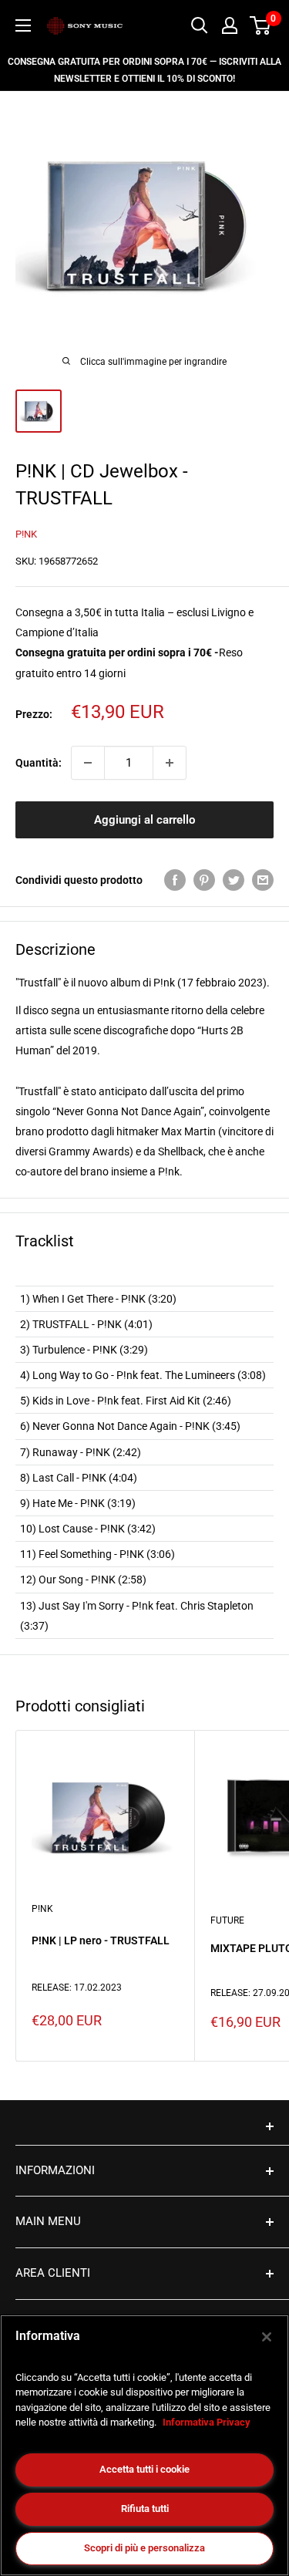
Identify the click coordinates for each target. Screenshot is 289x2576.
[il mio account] (230, 25)
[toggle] (144, 2126)
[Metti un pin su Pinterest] (204, 880)
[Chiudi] (267, 2337)
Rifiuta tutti (145, 2509)
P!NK (26, 534)
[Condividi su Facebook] (175, 880)
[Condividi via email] (263, 880)
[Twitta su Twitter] (234, 880)
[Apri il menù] (23, 25)
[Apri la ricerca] (200, 25)
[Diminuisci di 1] (88, 763)
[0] (261, 25)
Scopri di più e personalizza (144, 2548)
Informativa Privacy (207, 2422)
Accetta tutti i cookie (144, 2469)
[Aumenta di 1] (170, 763)
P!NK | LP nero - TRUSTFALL (101, 1940)
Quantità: (39, 763)
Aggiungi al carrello (144, 820)
